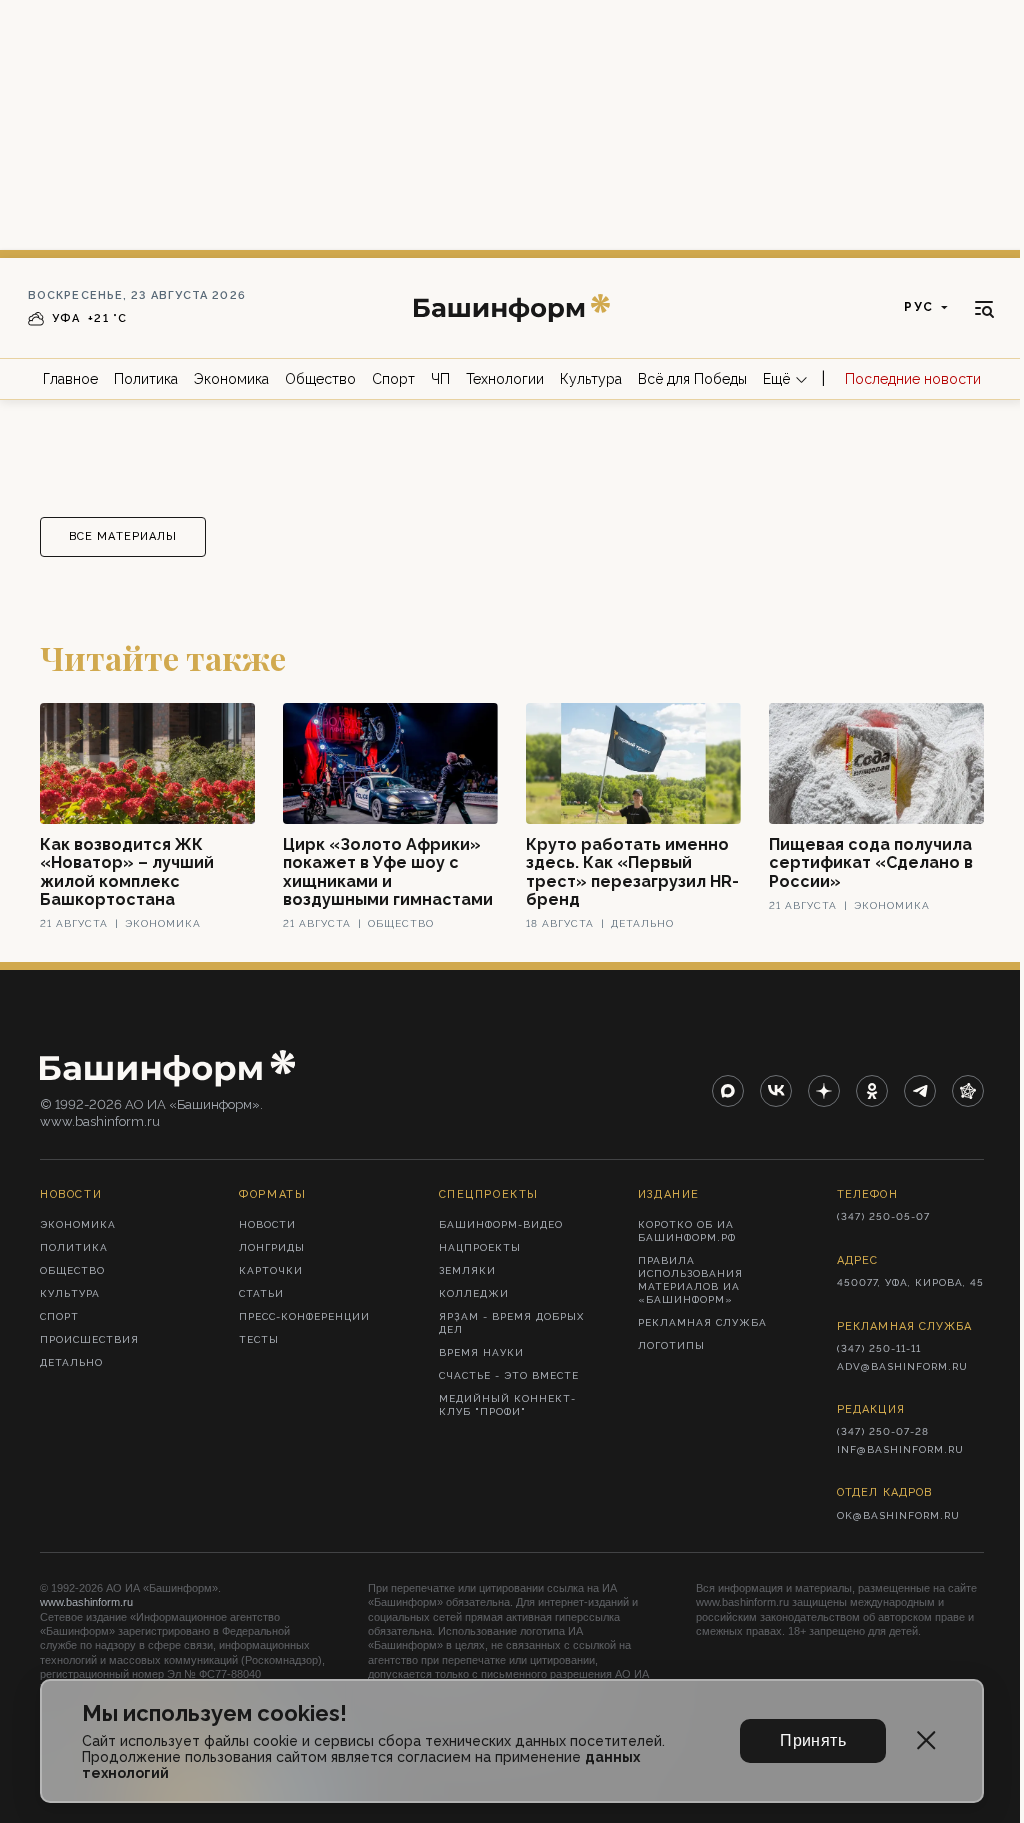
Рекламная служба (702, 1322)
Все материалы (123, 536)
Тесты (259, 1339)
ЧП (440, 379)
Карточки (271, 1270)
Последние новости (913, 379)
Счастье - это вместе (509, 1375)
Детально (71, 1362)
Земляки (467, 1270)
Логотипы (671, 1345)
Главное (70, 379)
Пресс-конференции (304, 1316)
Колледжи (474, 1293)
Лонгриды (272, 1247)
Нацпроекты (480, 1247)
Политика (146, 379)
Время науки (481, 1352)
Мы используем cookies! (214, 1713)
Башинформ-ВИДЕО (501, 1224)
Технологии (505, 379)
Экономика (231, 379)
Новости (267, 1224)
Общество (320, 379)
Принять (813, 1740)
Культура (591, 379)
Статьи (261, 1293)
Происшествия (89, 1339)
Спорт (393, 379)
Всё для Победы (692, 379)
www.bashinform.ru (86, 1602)
